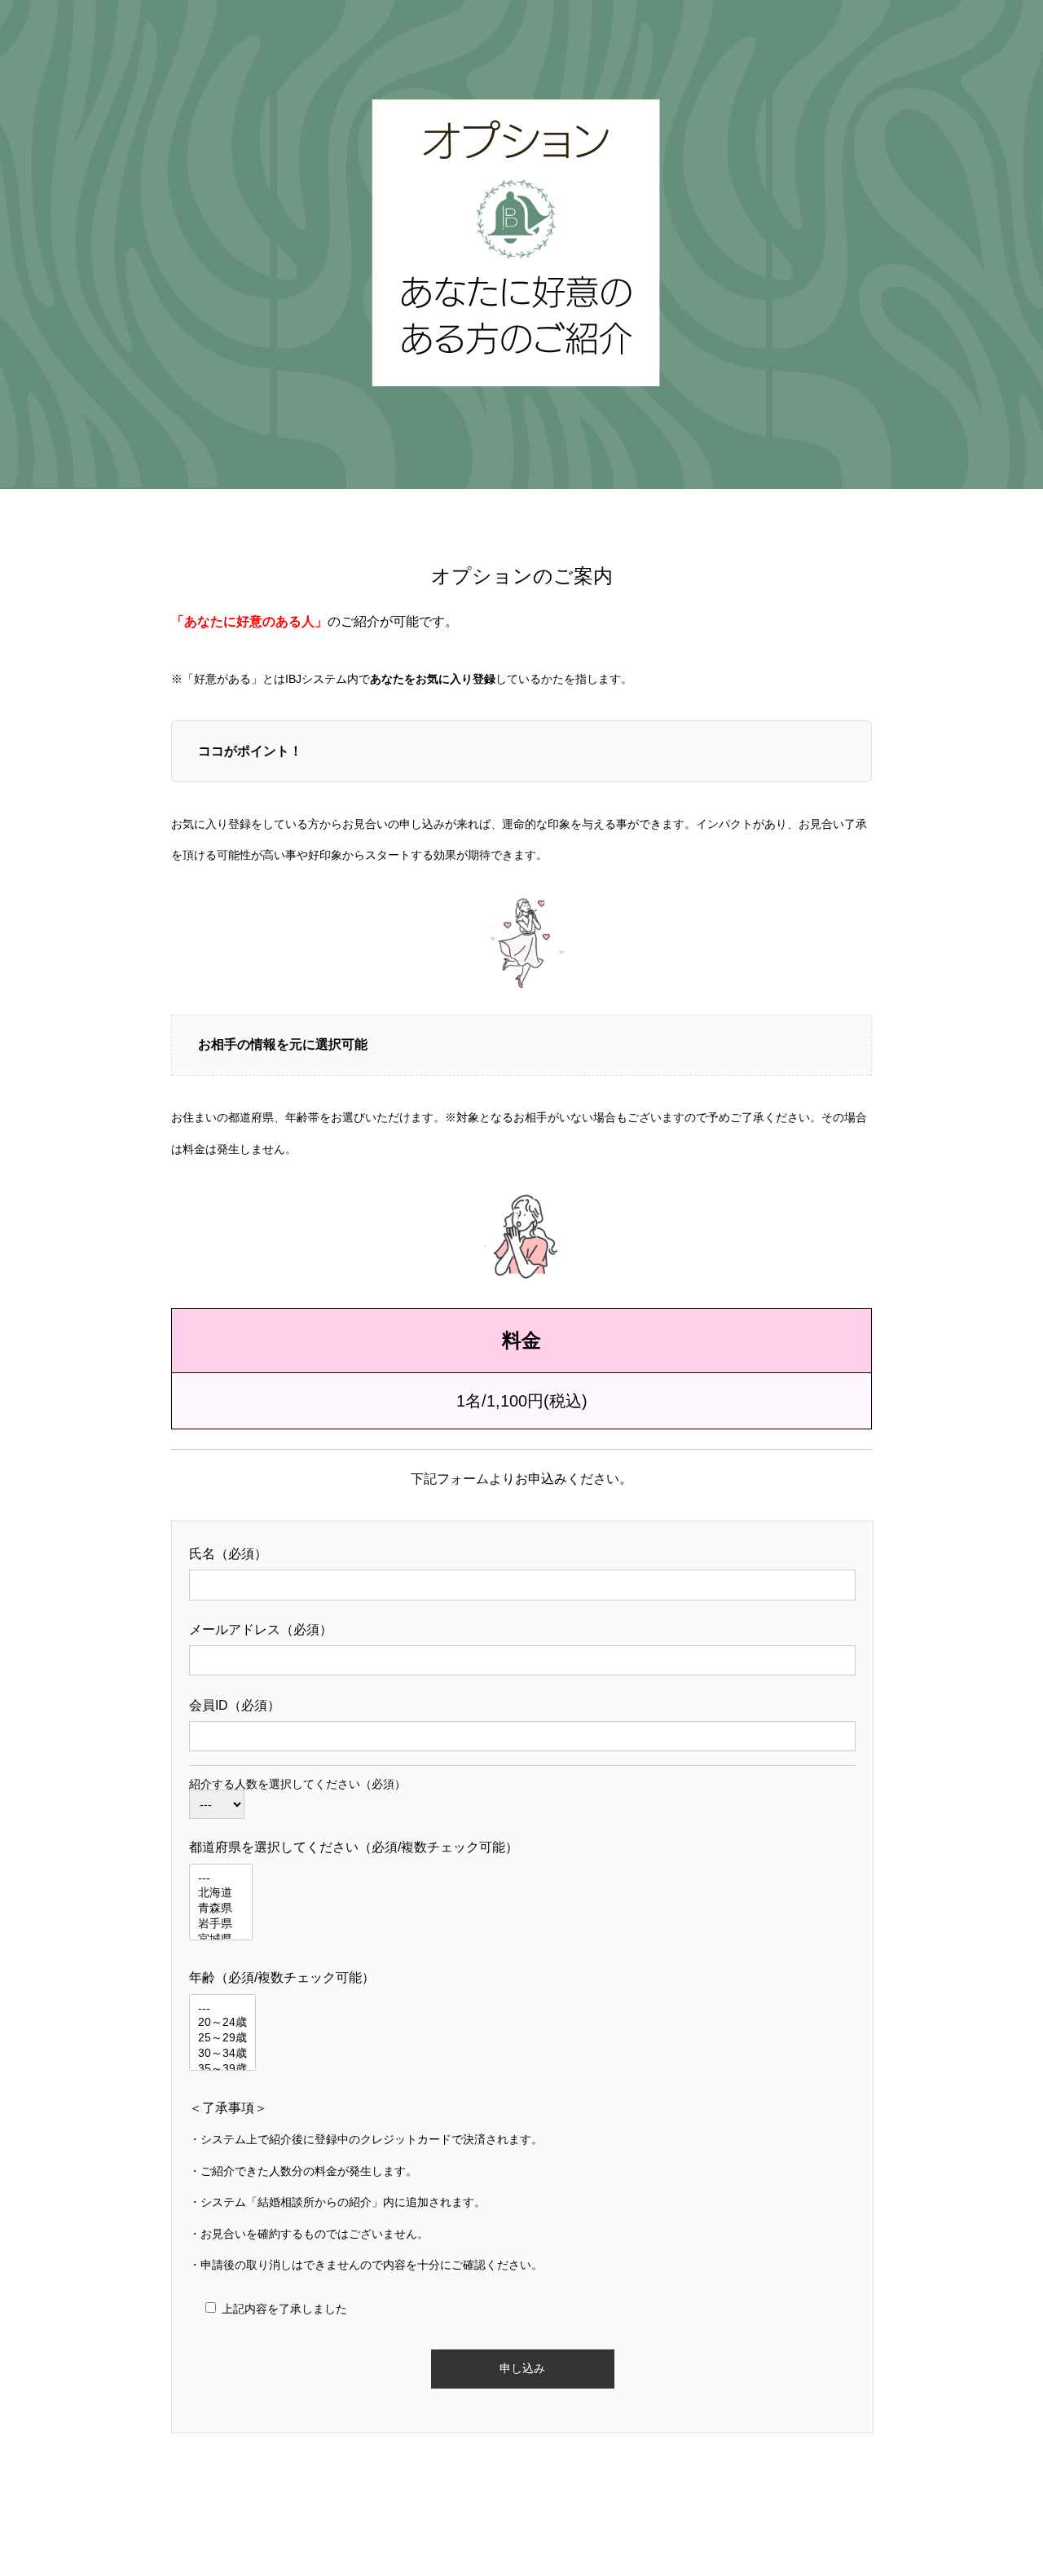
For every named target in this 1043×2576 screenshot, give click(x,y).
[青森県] (221, 1909)
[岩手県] (221, 1924)
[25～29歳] (222, 2039)
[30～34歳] (222, 2054)
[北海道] (221, 1893)
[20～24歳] (222, 2023)
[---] (221, 1878)
